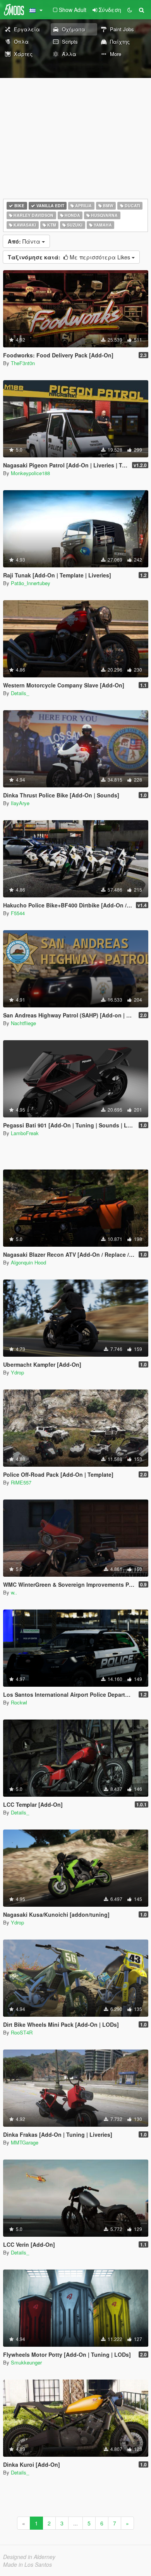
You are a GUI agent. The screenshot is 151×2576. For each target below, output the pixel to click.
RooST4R (22, 2032)
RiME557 (21, 1482)
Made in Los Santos (27, 2564)
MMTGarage (25, 2142)
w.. (14, 1592)
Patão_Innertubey (31, 583)
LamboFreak (25, 1133)
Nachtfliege (23, 1023)
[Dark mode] (130, 10)
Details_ (20, 693)
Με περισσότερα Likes (70, 257)
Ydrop (17, 1372)
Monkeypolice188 (30, 473)
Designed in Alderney (29, 2557)
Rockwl (19, 1702)
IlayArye (20, 803)
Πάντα (25, 241)
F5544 (18, 913)
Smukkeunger (26, 2362)
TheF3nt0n (23, 363)
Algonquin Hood (28, 1262)
